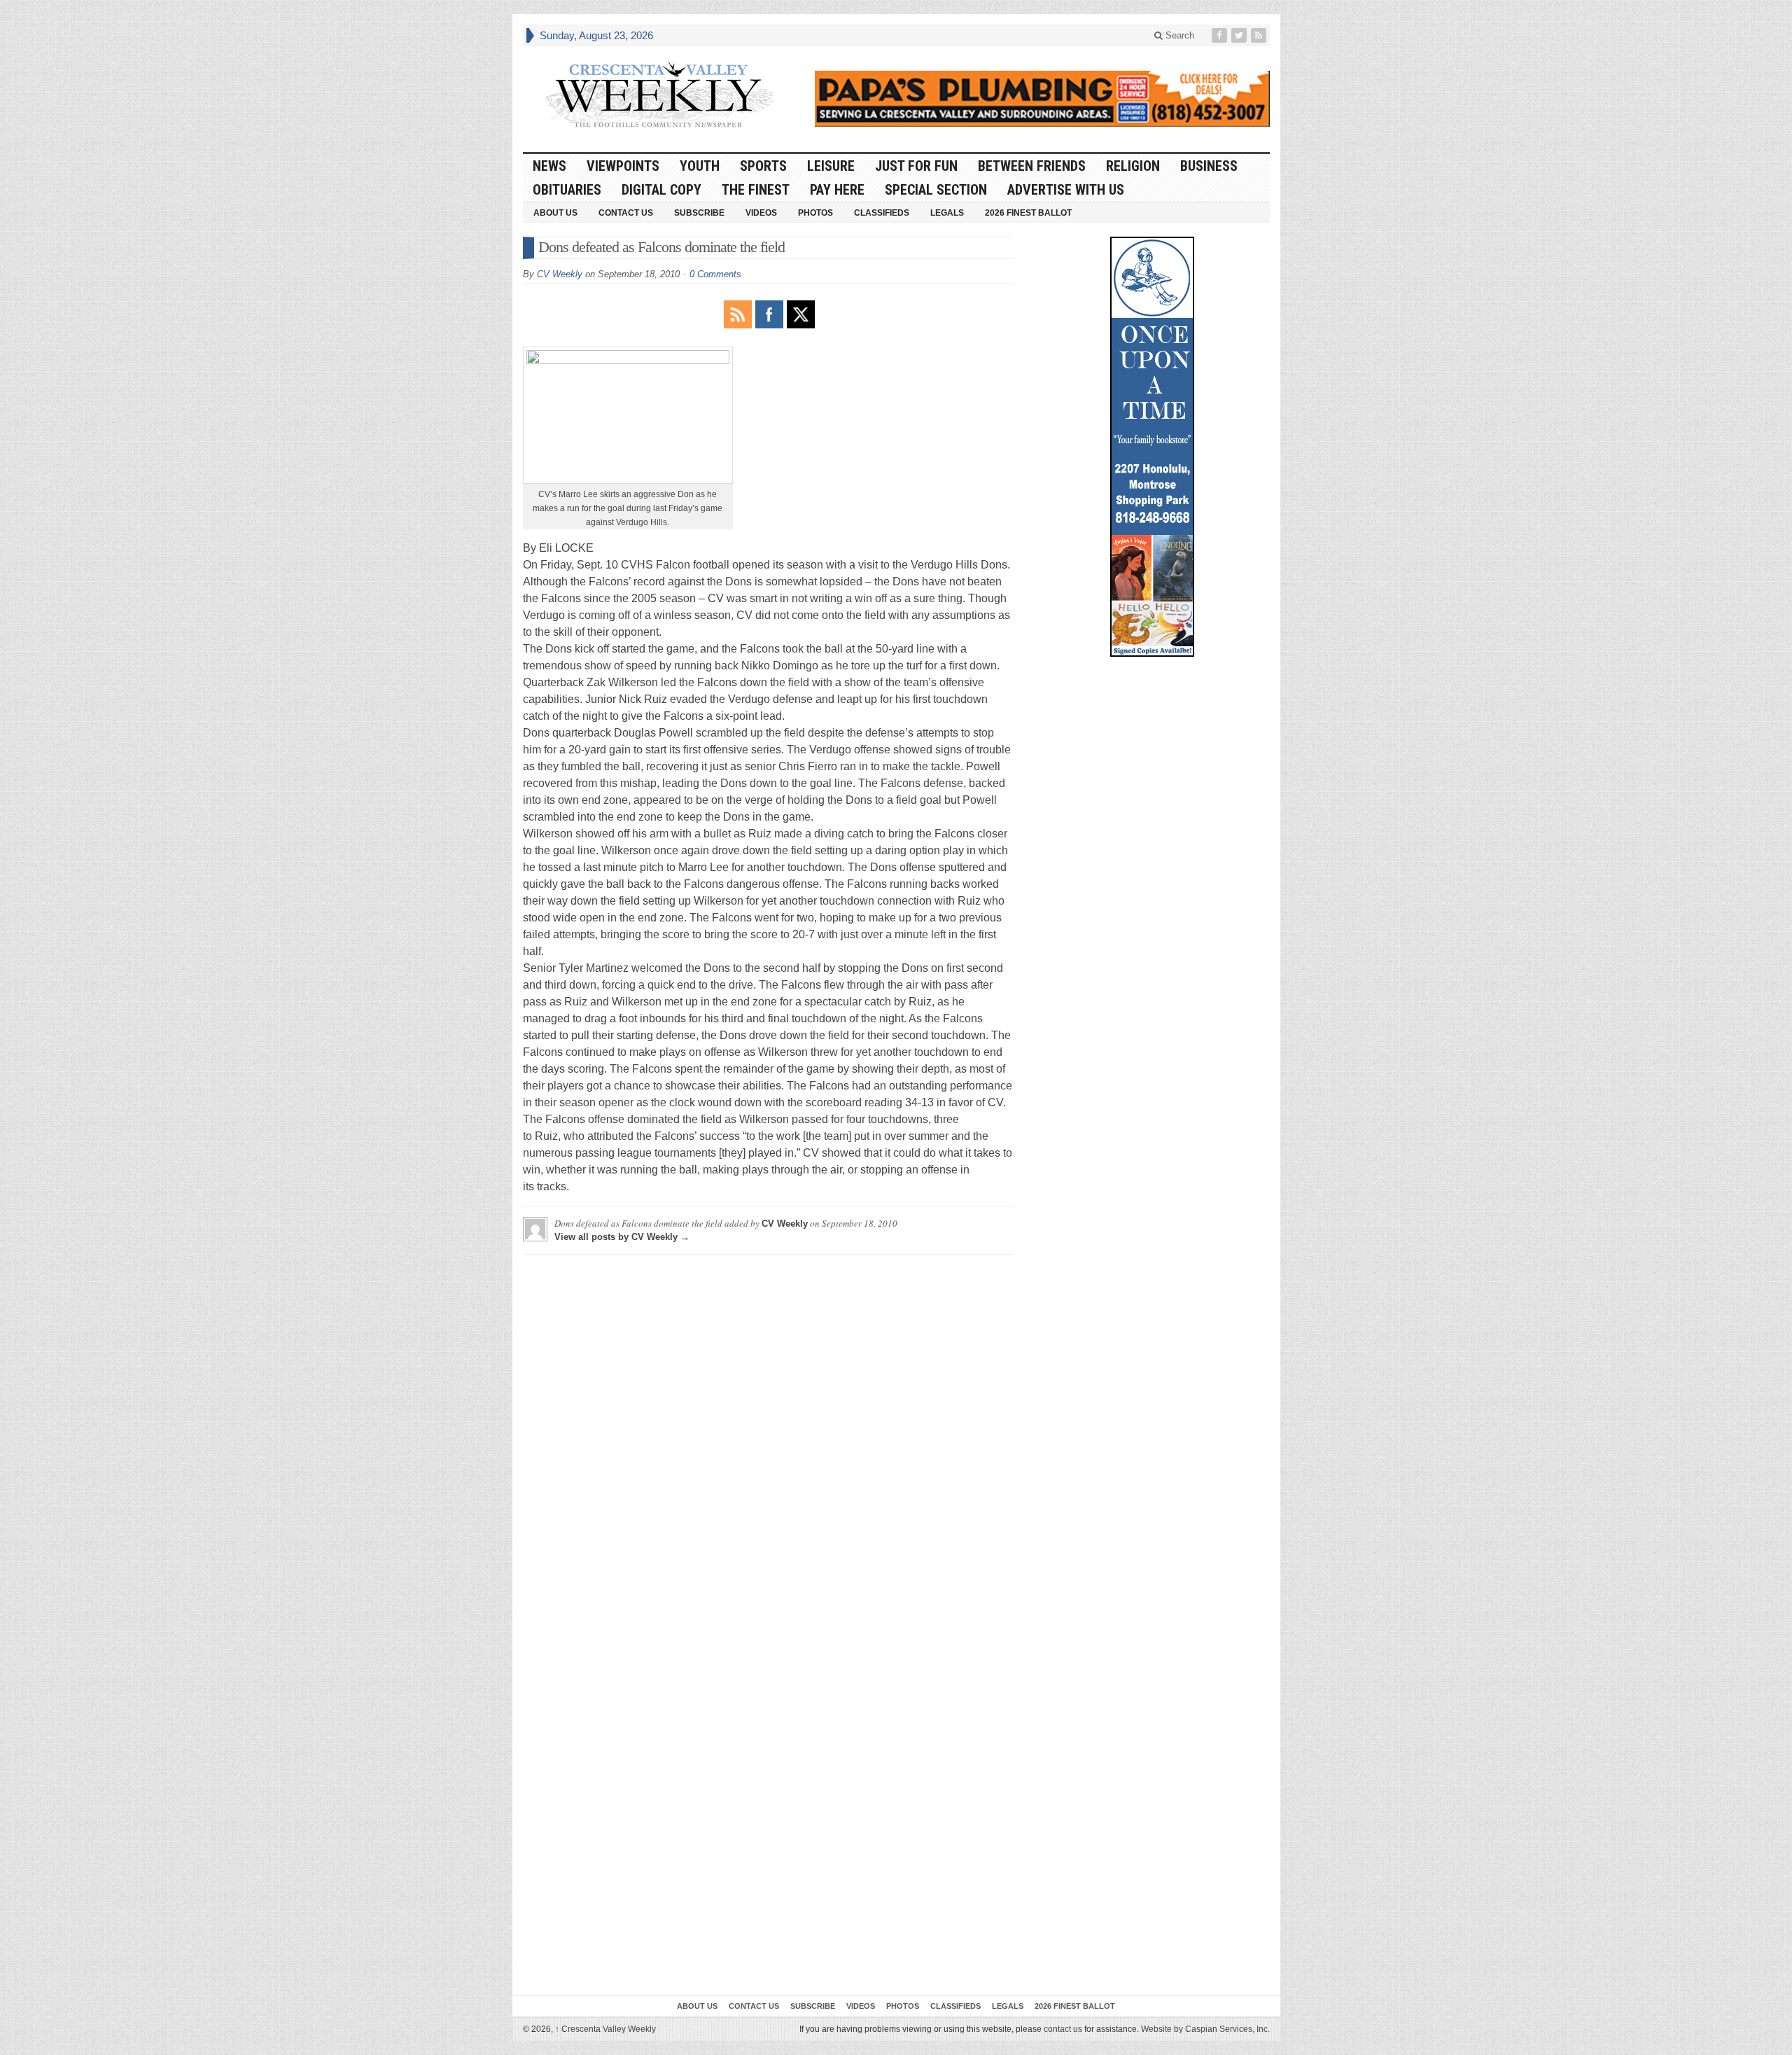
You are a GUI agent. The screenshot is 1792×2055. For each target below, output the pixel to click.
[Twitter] (1240, 35)
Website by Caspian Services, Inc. (1205, 2029)
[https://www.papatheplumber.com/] (1042, 99)
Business (1209, 166)
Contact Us (626, 213)
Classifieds (882, 213)
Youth (700, 166)
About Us (555, 213)
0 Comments (715, 274)
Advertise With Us (1066, 190)
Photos (815, 213)
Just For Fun (916, 166)
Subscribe (699, 213)
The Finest (756, 190)
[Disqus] (768, 1440)
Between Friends (1032, 166)
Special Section (936, 190)
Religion (1133, 166)
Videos (761, 213)
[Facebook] (1221, 35)
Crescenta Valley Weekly (605, 2029)
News (549, 166)
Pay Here (837, 190)
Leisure (831, 166)
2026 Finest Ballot (1028, 213)
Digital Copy (661, 190)
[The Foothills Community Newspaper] (659, 95)
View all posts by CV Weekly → (622, 1237)
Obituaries (567, 190)
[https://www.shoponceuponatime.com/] (1152, 447)
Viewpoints (623, 166)
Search (1178, 35)
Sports (763, 166)
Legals (947, 213)
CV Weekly (560, 274)
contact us (1063, 2029)
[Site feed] (1260, 35)
